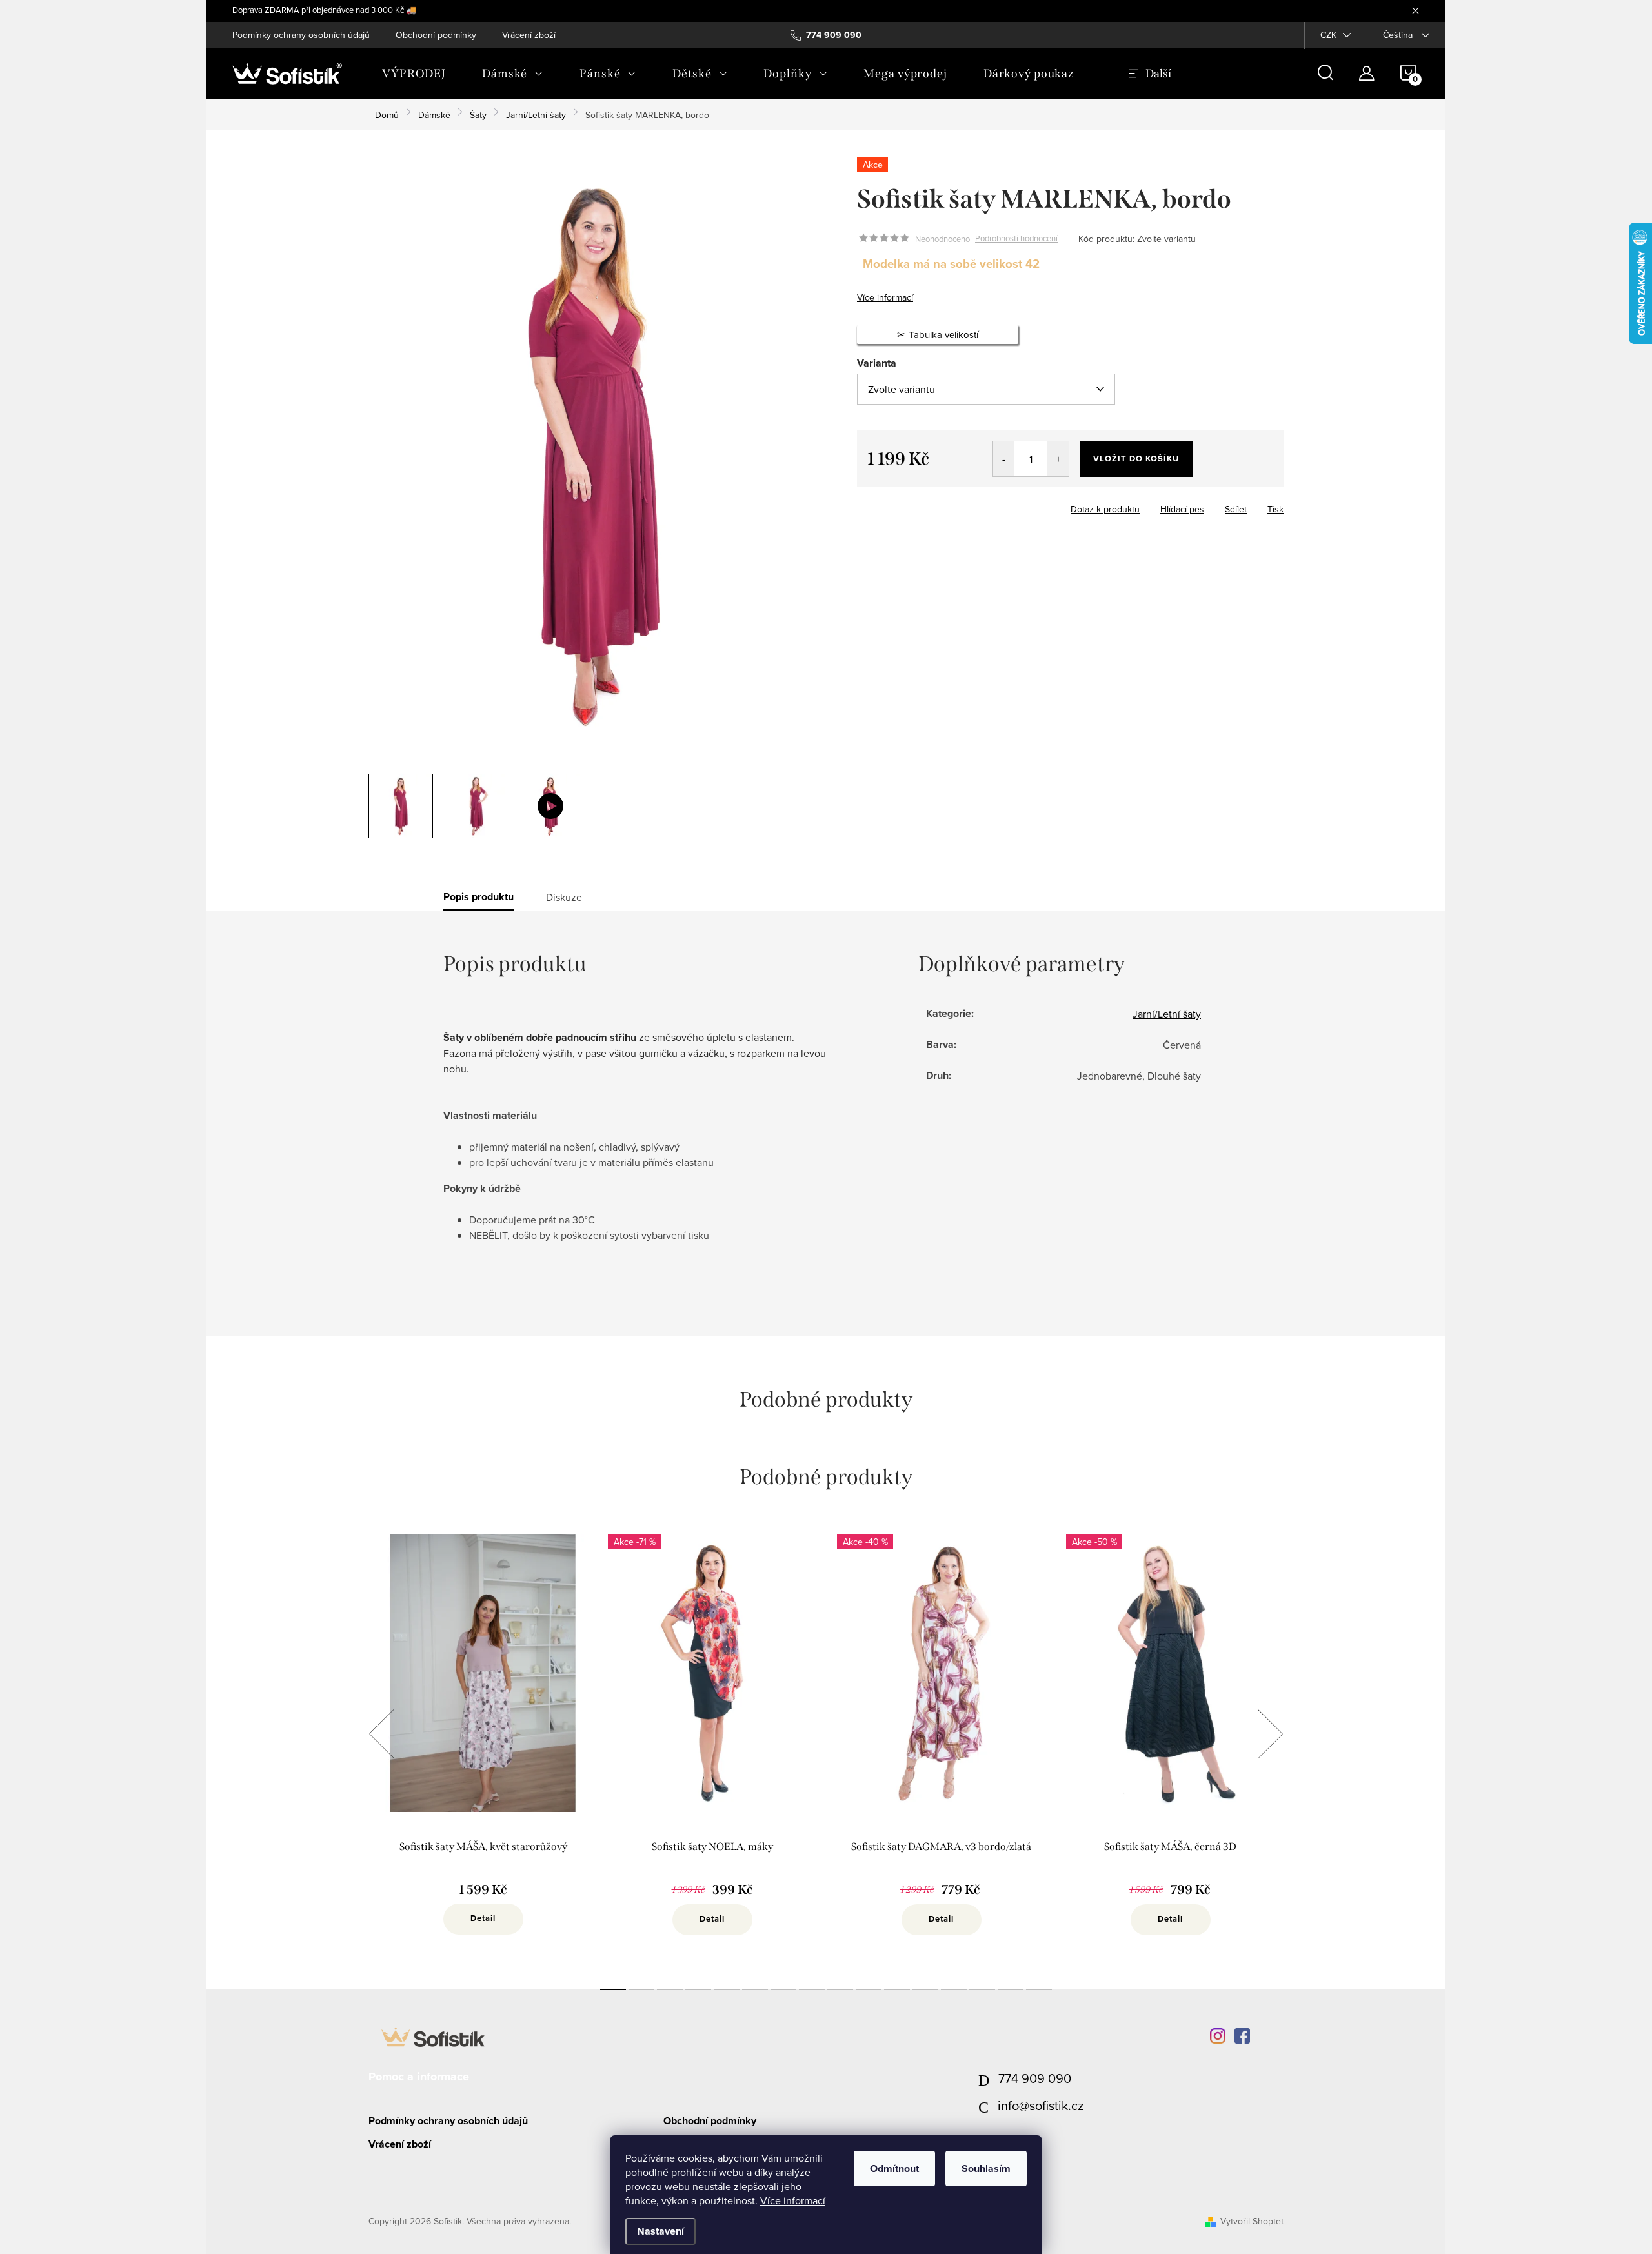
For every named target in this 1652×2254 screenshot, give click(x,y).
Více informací (793, 2200)
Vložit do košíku (1136, 458)
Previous (381, 1734)
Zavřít (928, 505)
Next (1270, 1734)
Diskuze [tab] (564, 897)
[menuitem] (414, 74)
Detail (483, 1918)
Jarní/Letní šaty (1167, 1014)
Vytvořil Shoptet (1252, 2221)
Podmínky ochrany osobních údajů (301, 35)
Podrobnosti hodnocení (1016, 239)
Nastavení (660, 2231)
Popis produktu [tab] (478, 897)
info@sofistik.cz (1041, 2105)
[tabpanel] (483, 1748)
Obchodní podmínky (436, 35)
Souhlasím (986, 2168)
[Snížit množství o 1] (1004, 459)
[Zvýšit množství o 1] (1058, 459)
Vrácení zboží (529, 35)
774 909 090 (1035, 2078)
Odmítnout (894, 2168)
